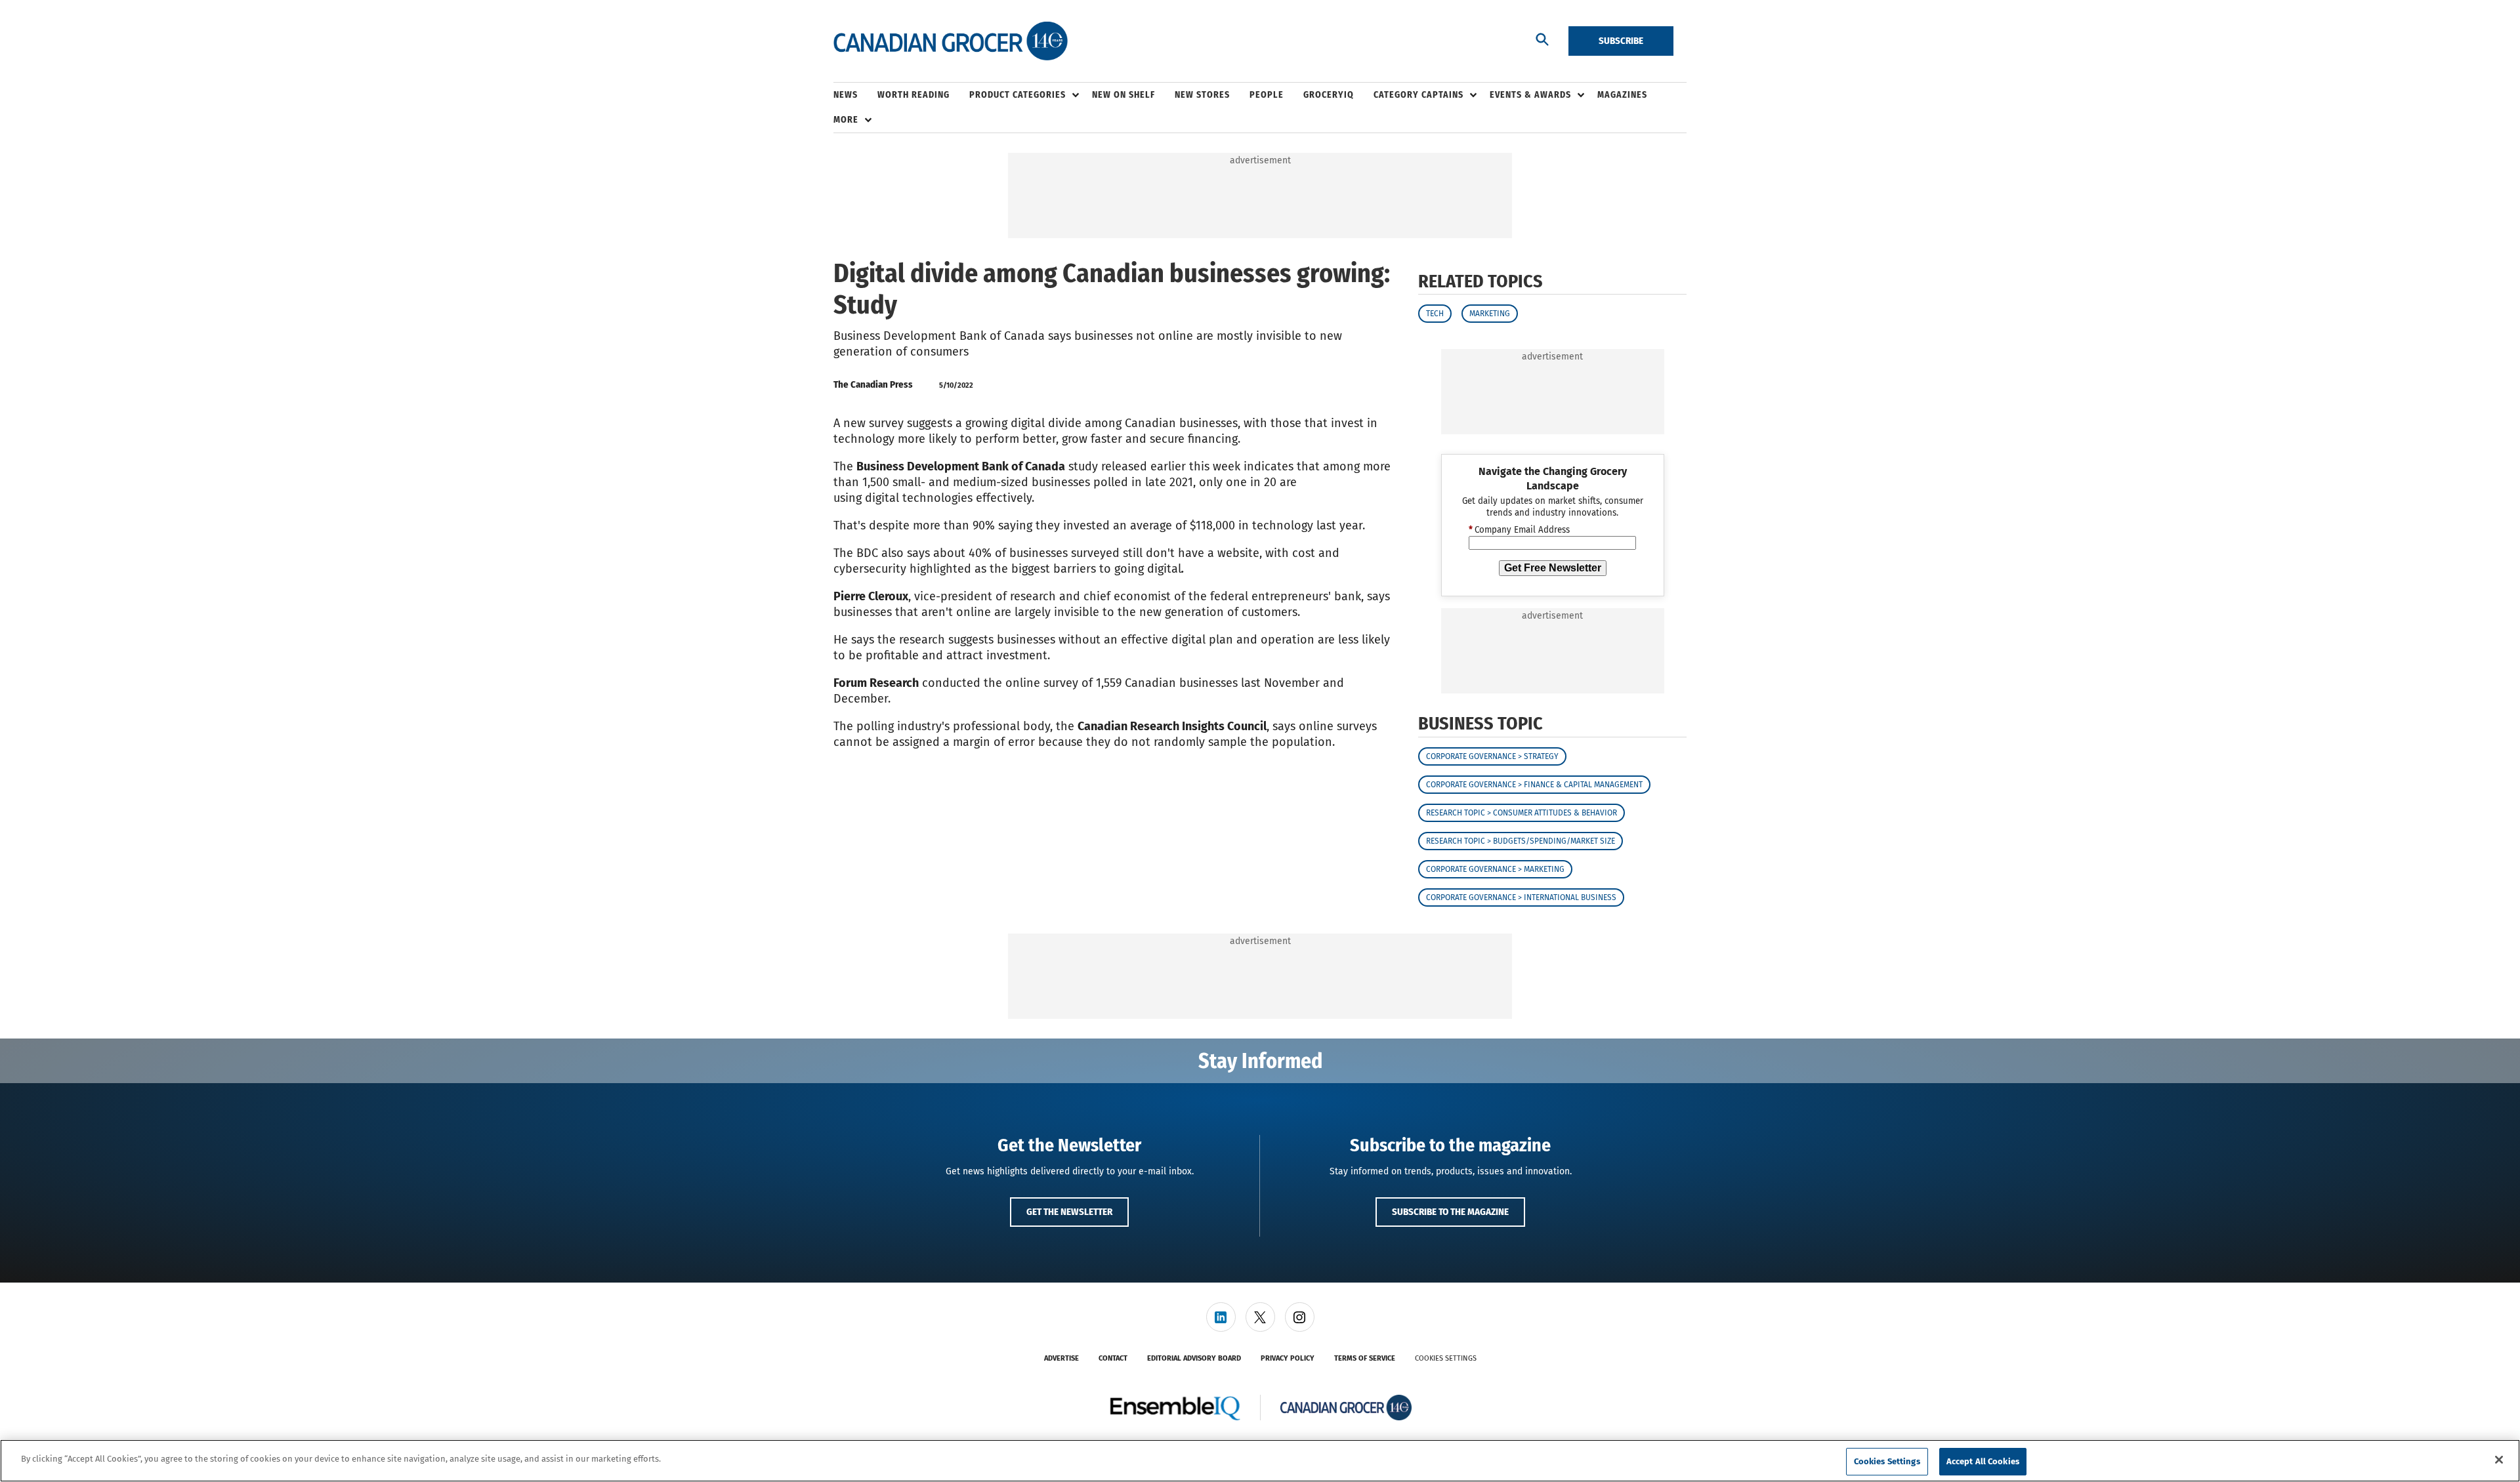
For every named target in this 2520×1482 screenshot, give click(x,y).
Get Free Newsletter (1553, 568)
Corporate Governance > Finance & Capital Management (1534, 785)
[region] (1260, 1461)
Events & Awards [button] (1530, 95)
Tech (1435, 314)
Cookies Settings (1446, 1358)
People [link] (1267, 95)
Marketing (1490, 314)
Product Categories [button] (1018, 95)
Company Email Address (1519, 530)
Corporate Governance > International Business (1521, 897)
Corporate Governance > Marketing (1495, 869)
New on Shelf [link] (1123, 95)
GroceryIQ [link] (1329, 95)
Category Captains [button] (1418, 95)
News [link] (846, 95)
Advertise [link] (1061, 1358)
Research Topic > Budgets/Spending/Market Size (1521, 841)
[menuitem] (855, 95)
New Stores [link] (1202, 95)
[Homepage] (951, 41)
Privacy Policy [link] (1288, 1358)
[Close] (2499, 1460)
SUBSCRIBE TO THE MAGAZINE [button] (1450, 1212)
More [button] (846, 120)
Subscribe (1621, 41)
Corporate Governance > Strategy (1492, 756)
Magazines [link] (1622, 95)
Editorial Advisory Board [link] (1194, 1358)
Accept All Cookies (1983, 1461)
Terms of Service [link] (1365, 1358)
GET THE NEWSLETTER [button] (1069, 1212)
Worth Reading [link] (913, 95)
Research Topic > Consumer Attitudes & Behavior (1522, 813)
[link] (1221, 1317)
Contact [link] (1113, 1358)
